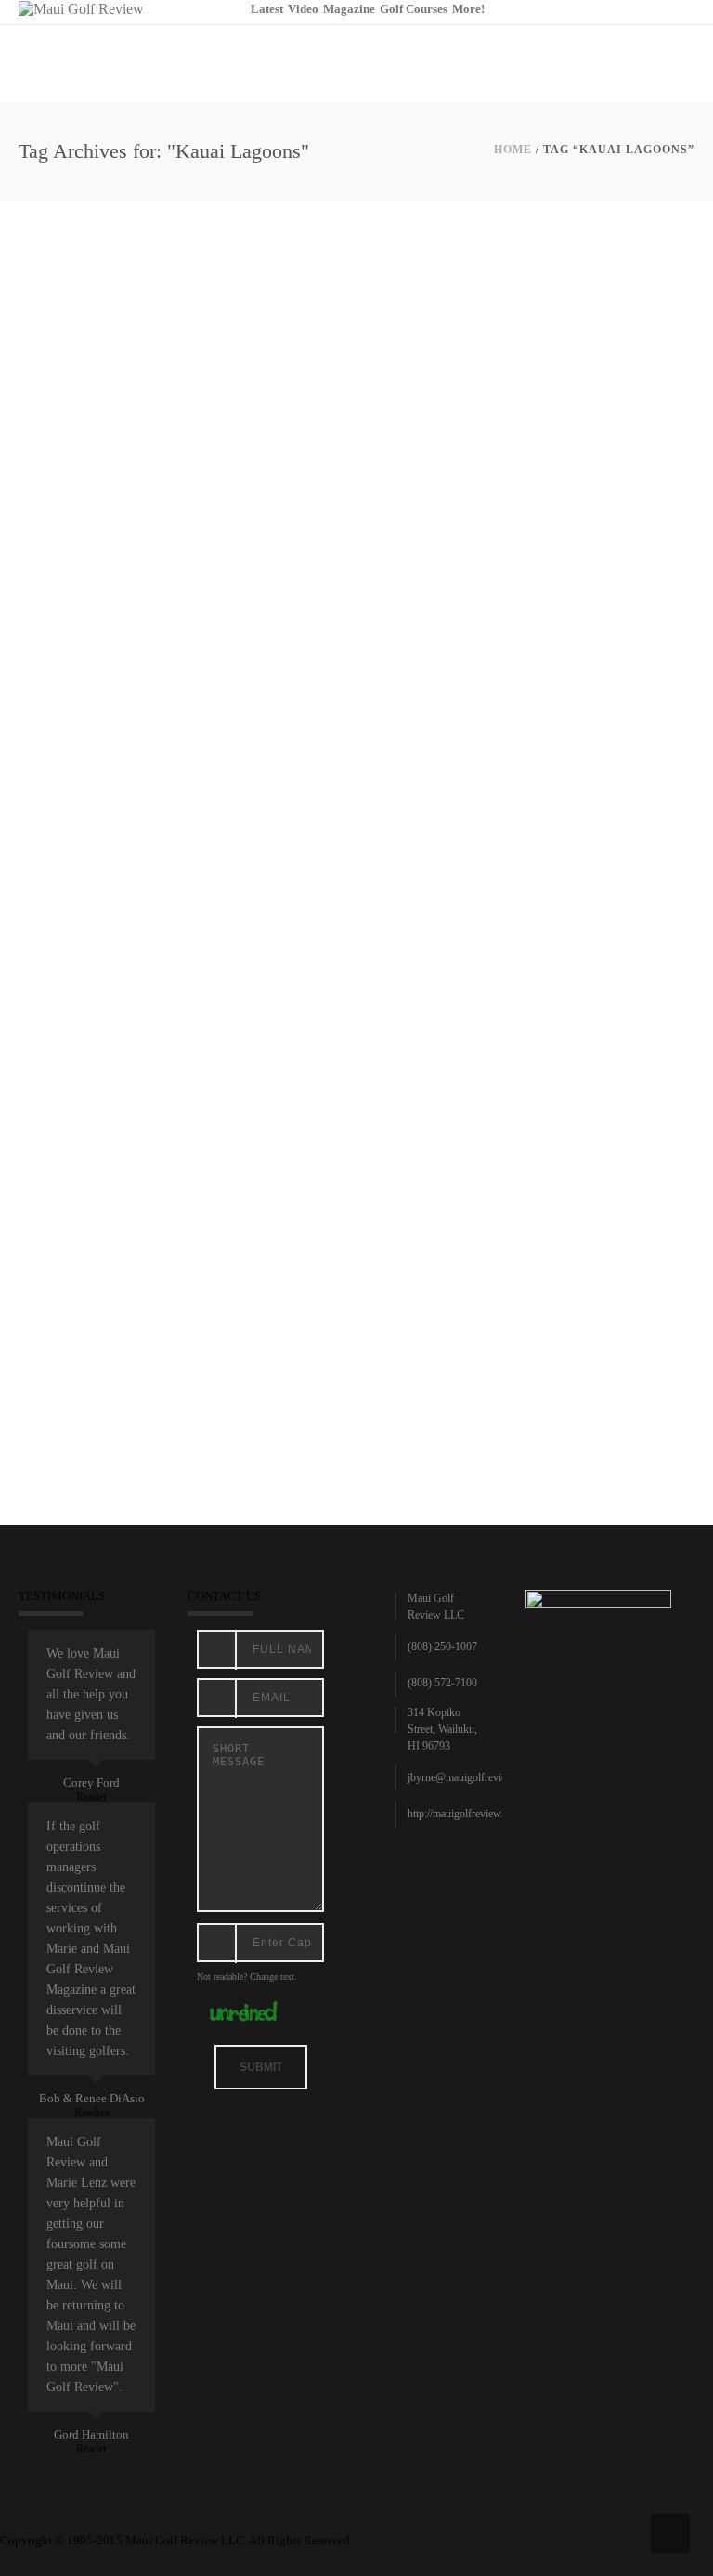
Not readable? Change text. (247, 1977)
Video (303, 9)
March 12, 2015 (61, 789)
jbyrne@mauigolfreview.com (471, 1777)
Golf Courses (414, 9)
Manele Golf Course (229, 789)
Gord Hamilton (91, 2434)
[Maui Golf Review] (81, 8)
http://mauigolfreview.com (465, 1814)
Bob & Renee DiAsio (92, 2098)
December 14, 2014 (69, 1336)
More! (468, 9)
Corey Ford (91, 1782)
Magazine (349, 9)
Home (513, 150)
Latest (267, 9)
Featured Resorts (139, 789)
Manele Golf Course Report (135, 1313)
